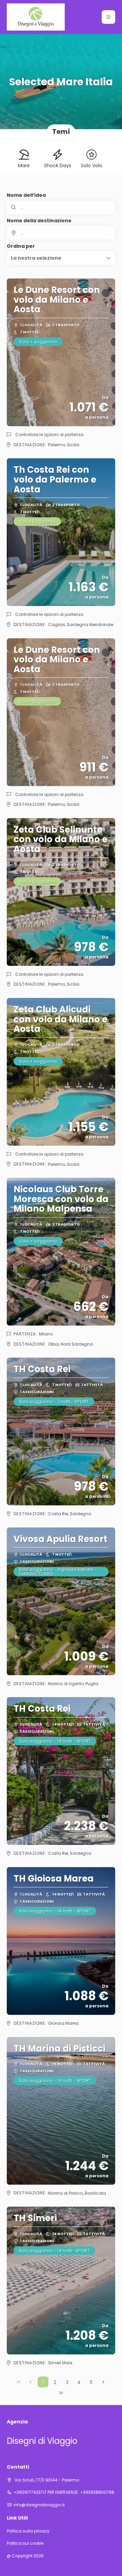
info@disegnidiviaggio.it (39, 2505)
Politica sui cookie (25, 2543)
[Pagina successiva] (103, 2382)
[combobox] (61, 233)
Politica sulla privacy (28, 2531)
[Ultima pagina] (61, 2393)
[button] (108, 17)
